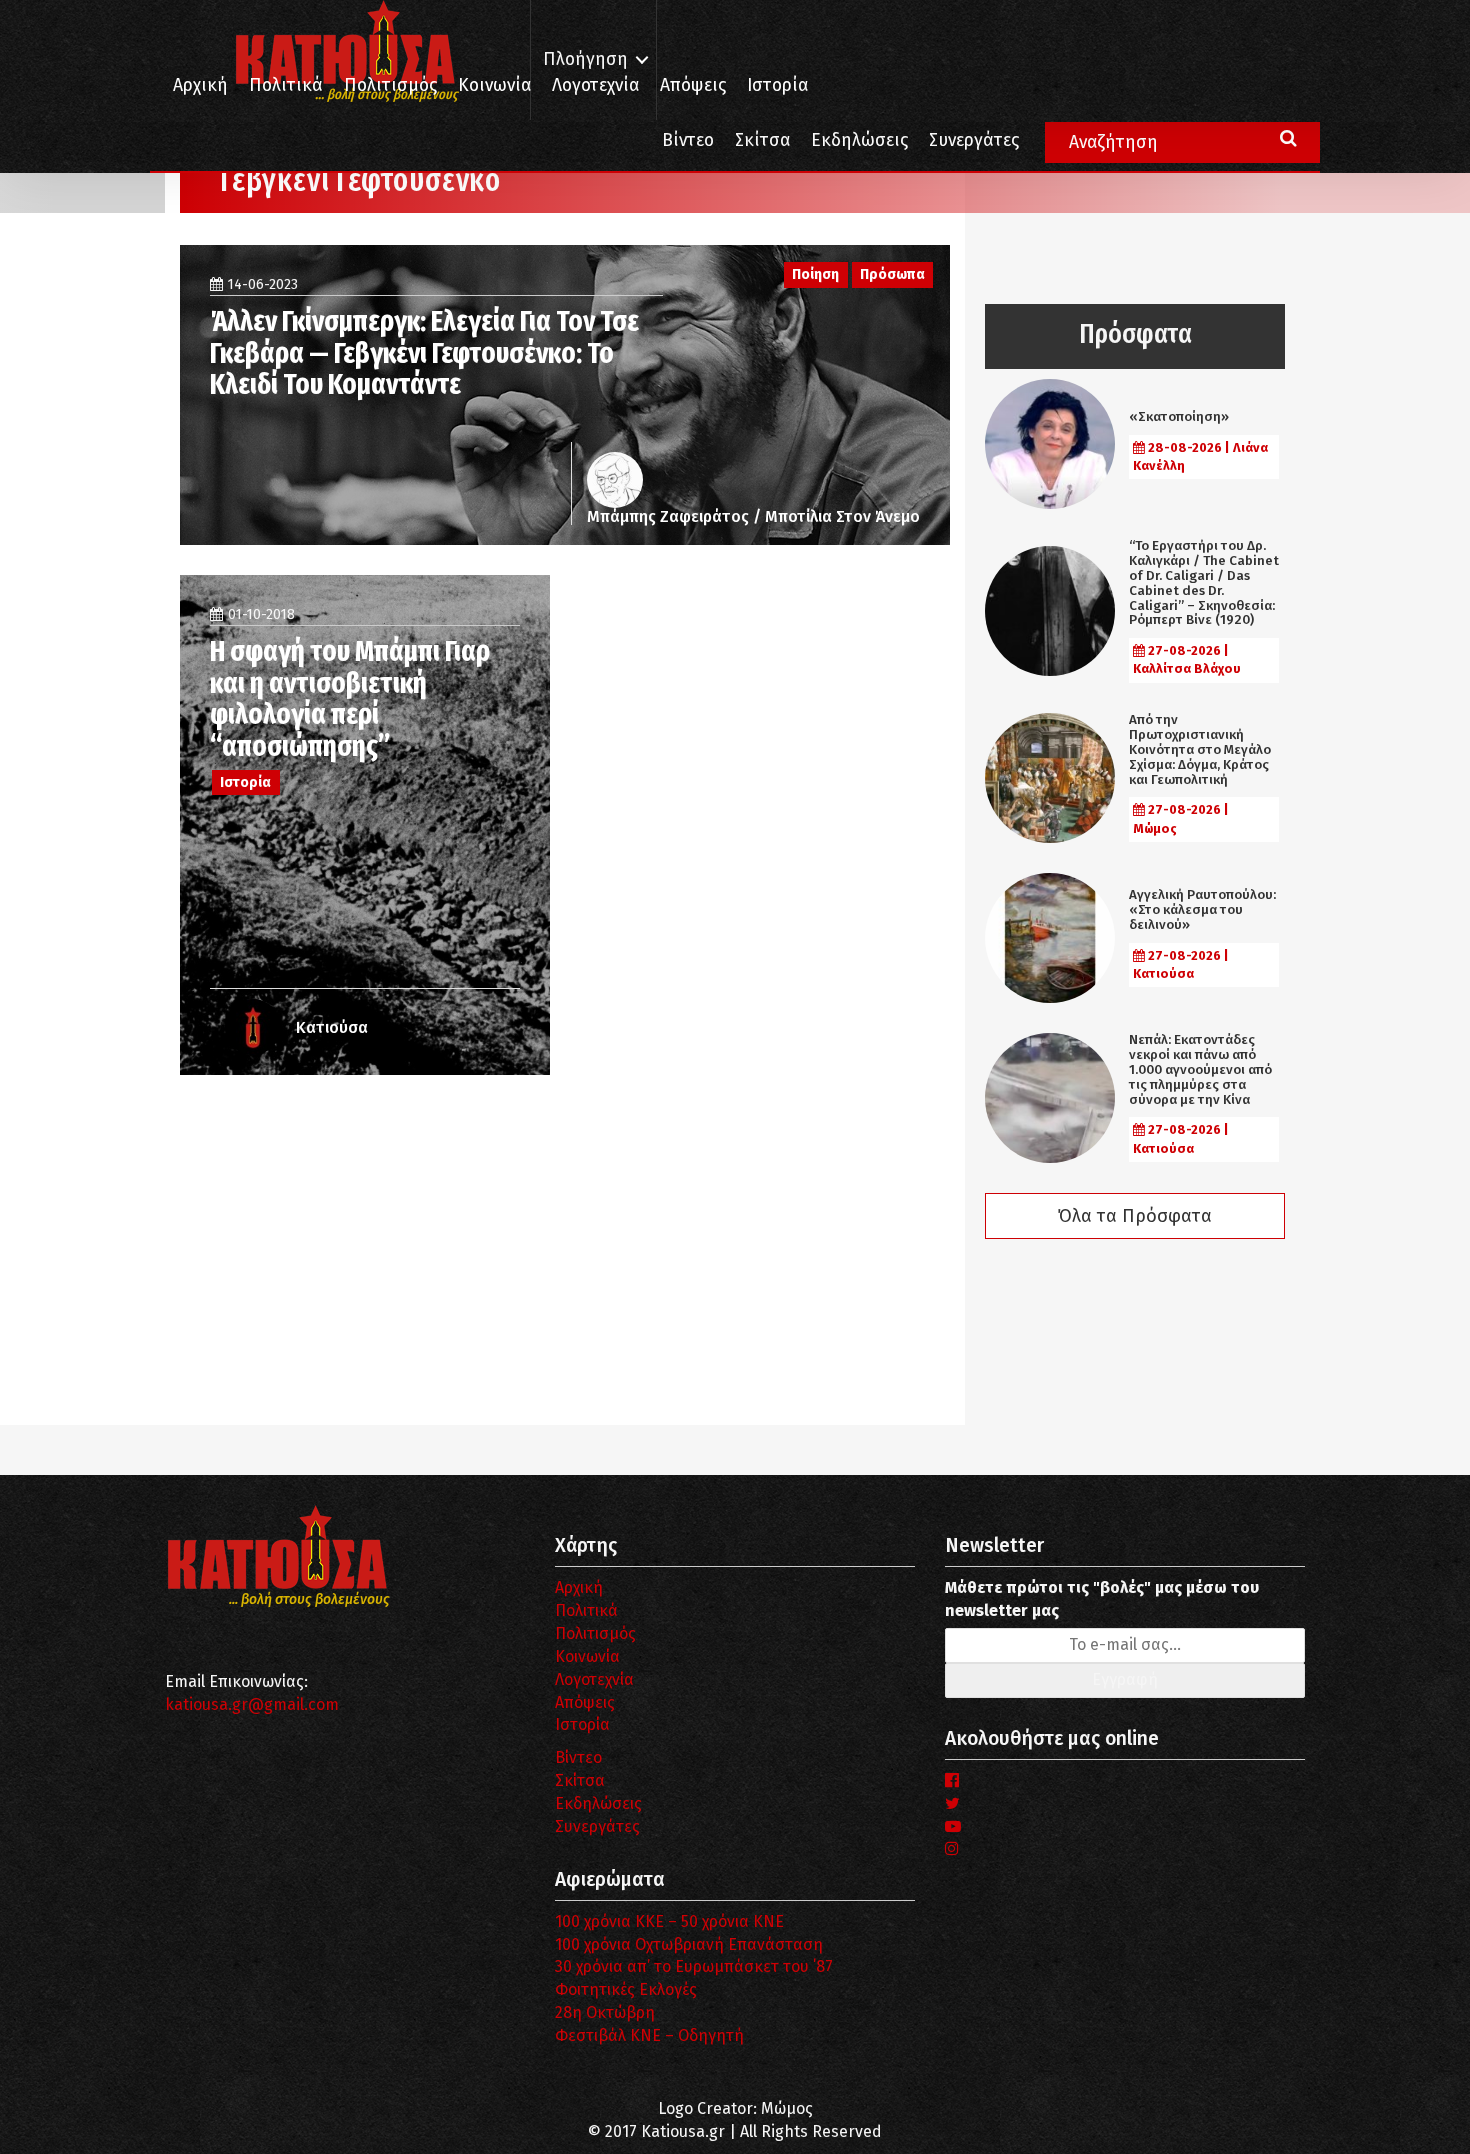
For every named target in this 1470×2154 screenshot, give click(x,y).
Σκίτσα (762, 140)
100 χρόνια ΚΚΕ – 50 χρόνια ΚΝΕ (669, 1921)
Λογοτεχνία (594, 1679)
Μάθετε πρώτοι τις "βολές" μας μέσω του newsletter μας (1102, 1599)
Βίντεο (688, 140)
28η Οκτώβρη (605, 2012)
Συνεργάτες (974, 140)
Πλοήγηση (585, 59)
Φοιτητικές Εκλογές (626, 1989)
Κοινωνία (494, 85)
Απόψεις (693, 85)
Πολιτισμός (390, 85)
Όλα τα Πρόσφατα (1135, 1216)
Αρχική (200, 85)
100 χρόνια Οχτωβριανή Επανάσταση (689, 1944)
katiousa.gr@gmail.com (252, 1704)
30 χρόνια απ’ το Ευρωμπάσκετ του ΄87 (694, 1966)
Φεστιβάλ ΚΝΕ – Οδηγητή (649, 2035)
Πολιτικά (286, 85)
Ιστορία (777, 85)
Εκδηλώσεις (859, 140)
